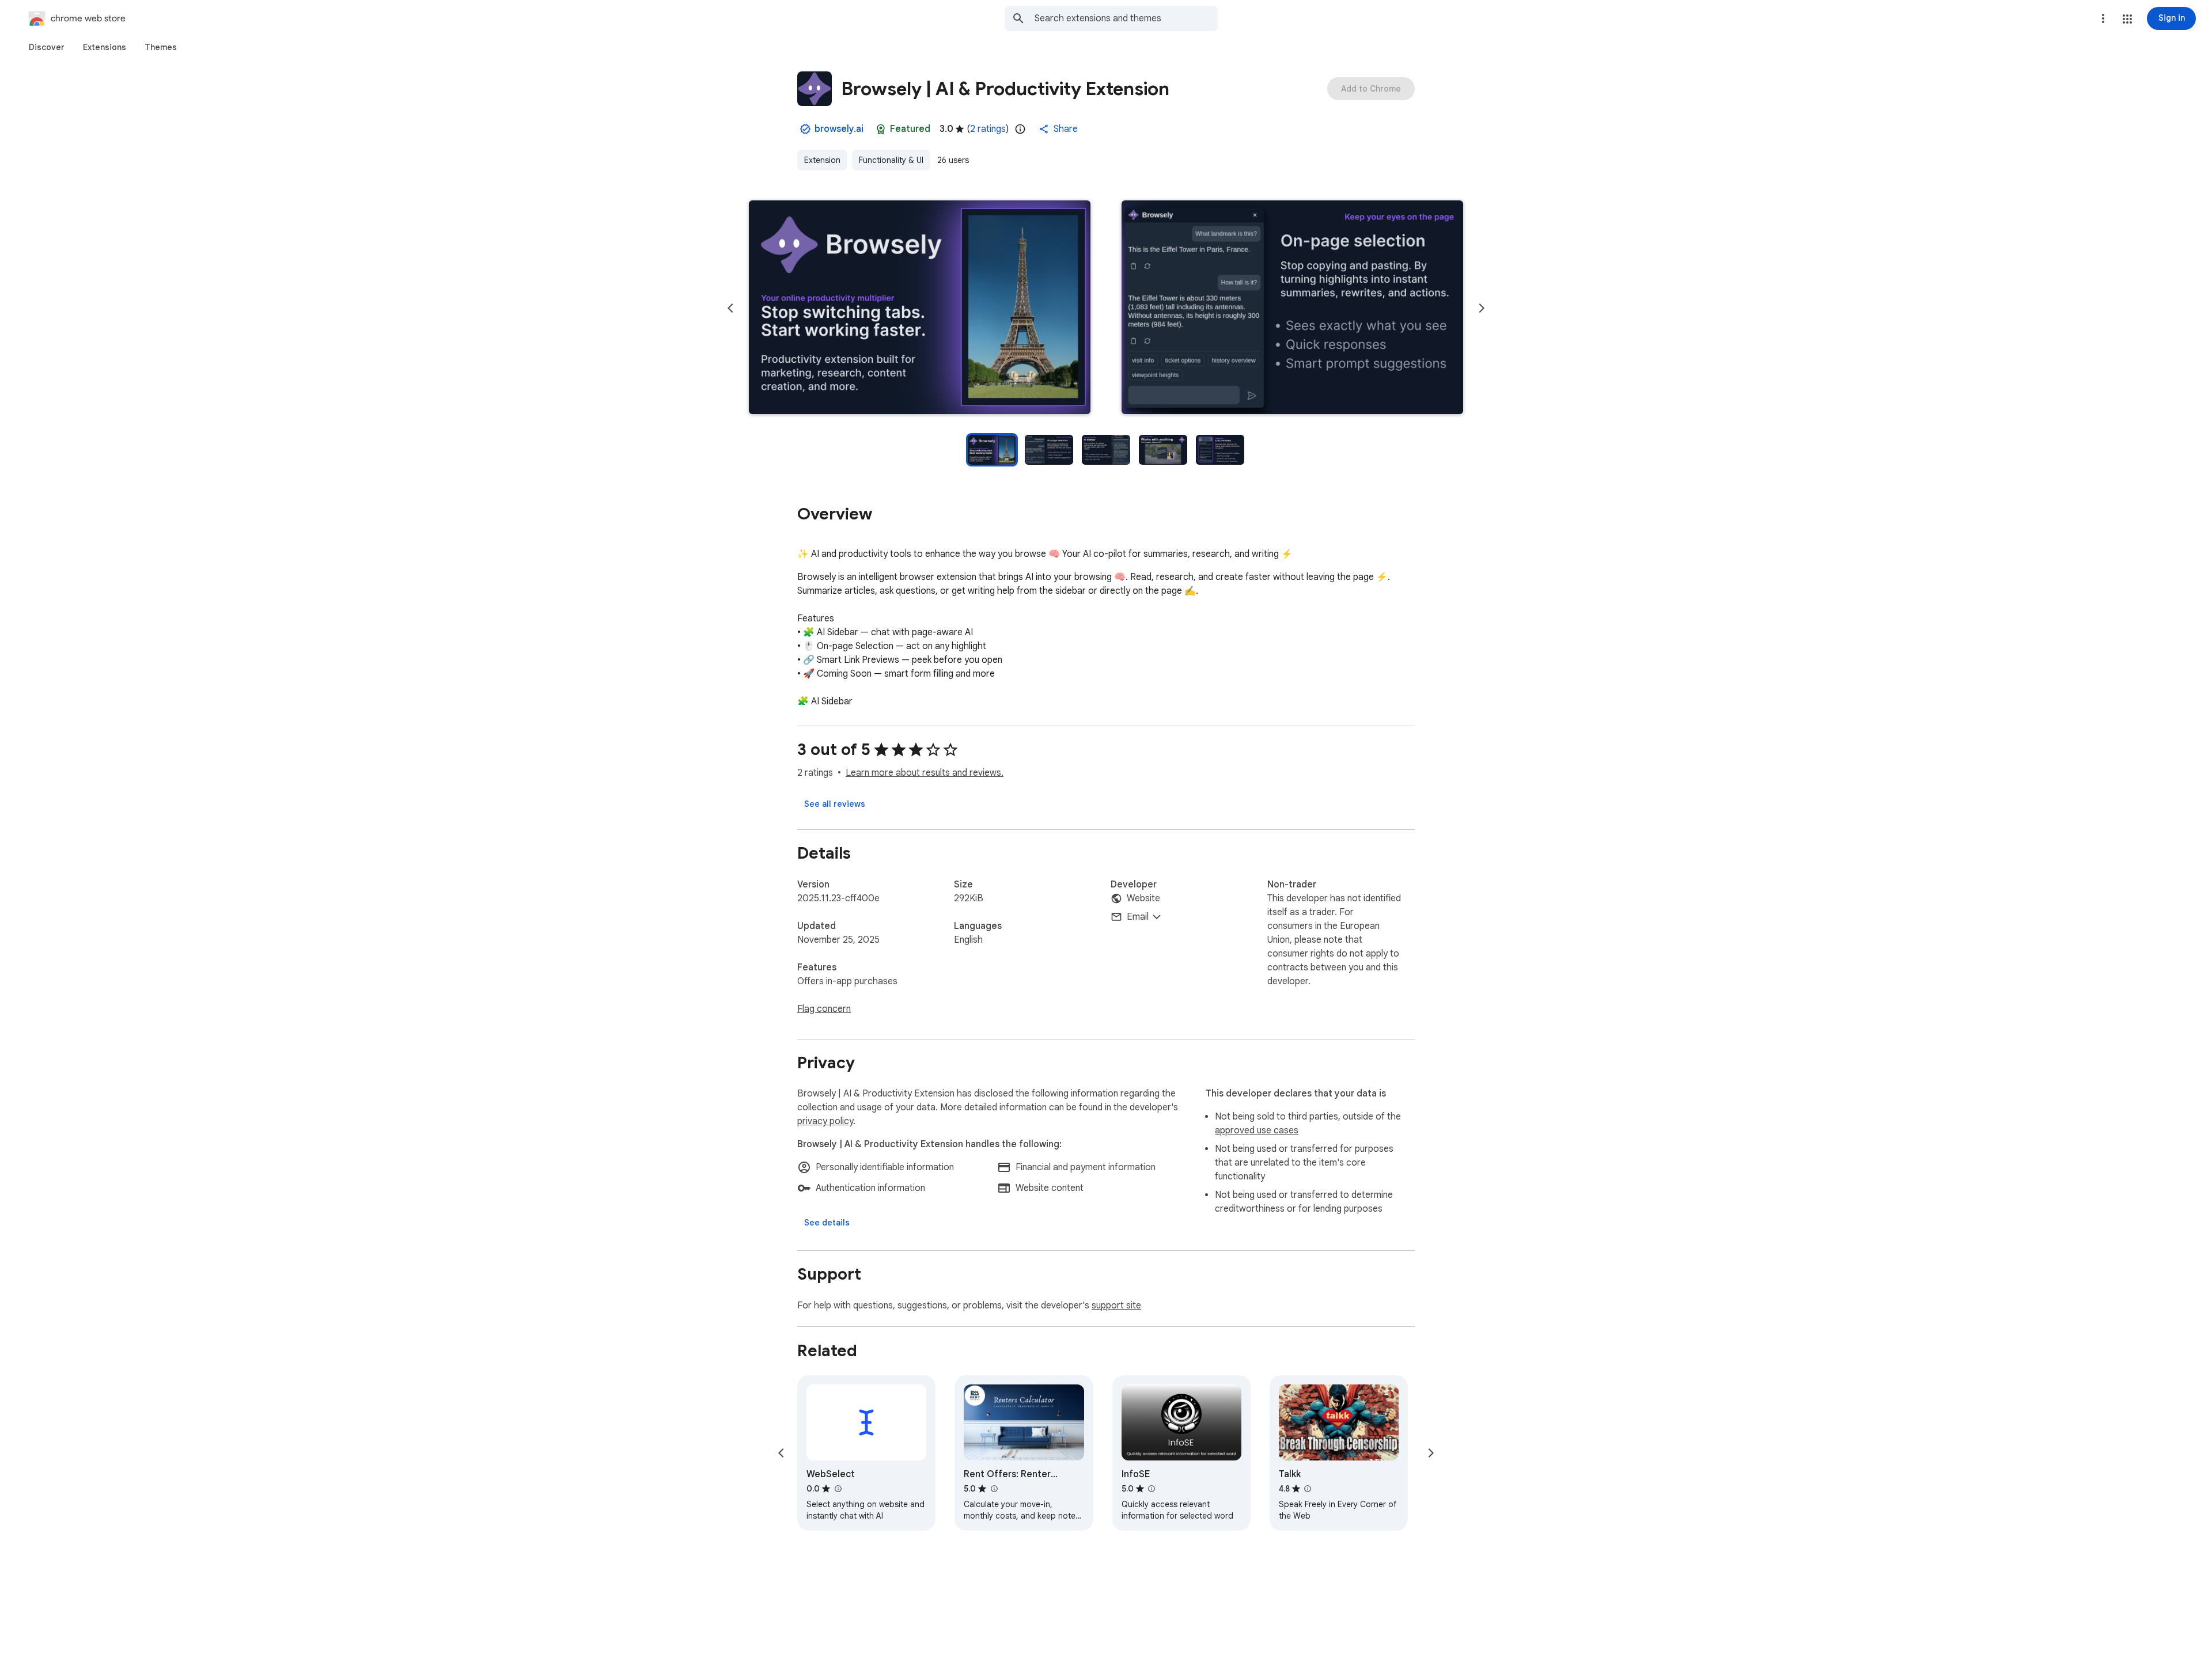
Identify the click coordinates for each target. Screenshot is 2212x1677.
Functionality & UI (891, 160)
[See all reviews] (835, 804)
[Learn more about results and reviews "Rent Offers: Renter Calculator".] (994, 1489)
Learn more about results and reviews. (925, 773)
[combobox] (1126, 18)
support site (1116, 1306)
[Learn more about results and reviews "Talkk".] (1308, 1489)
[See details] (827, 1223)
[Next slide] (1482, 308)
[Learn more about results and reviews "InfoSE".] (1152, 1489)
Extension (822, 160)
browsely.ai (839, 129)
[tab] (47, 47)
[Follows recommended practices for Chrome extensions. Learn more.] (881, 129)
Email (1138, 917)
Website (1143, 898)
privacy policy (825, 1121)
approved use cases (1257, 1130)
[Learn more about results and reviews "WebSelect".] (838, 1489)
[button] (2127, 19)
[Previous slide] (730, 308)
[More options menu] (2103, 18)
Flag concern (824, 1009)
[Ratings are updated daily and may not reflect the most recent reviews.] (1020, 129)
